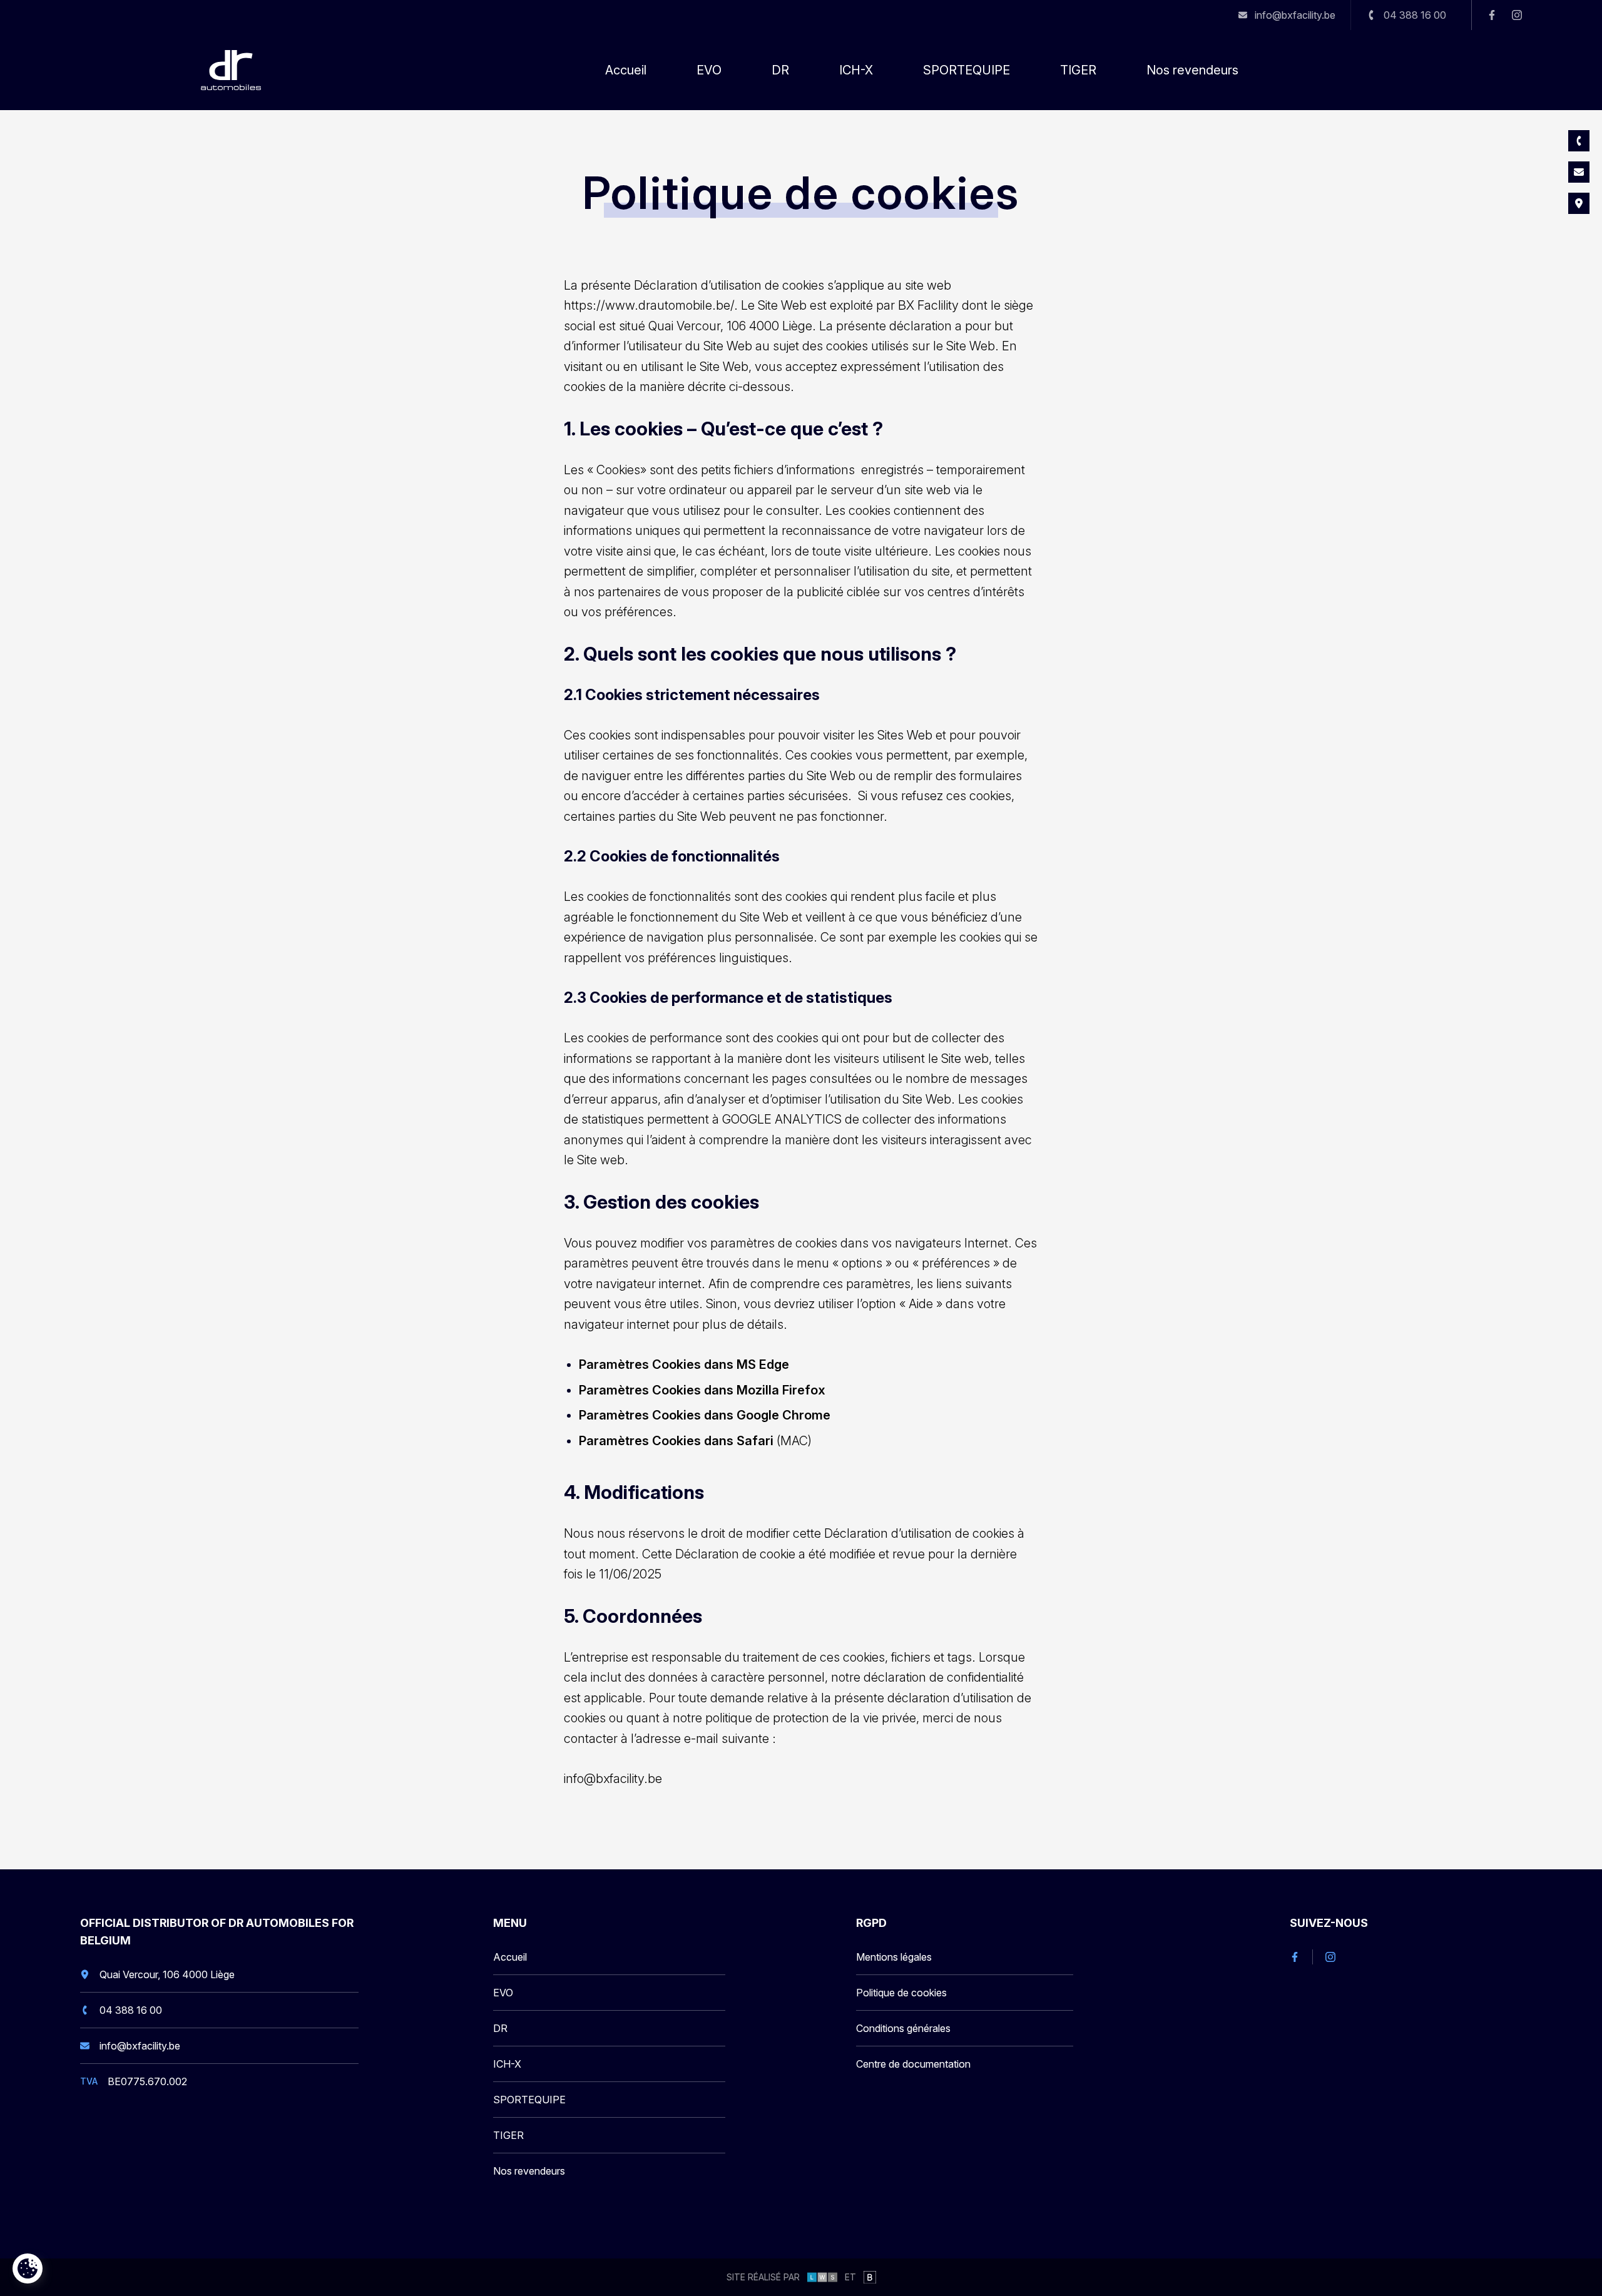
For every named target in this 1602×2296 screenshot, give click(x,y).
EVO (709, 70)
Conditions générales (903, 2028)
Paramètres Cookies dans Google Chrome (705, 1415)
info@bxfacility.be (613, 1779)
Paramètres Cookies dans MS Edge (684, 1364)
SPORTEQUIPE (967, 70)
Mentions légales (894, 1957)
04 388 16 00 (132, 2015)
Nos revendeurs (1192, 70)
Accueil (626, 70)
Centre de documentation (913, 2064)
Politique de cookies (901, 1993)
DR (780, 70)
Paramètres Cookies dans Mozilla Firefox (702, 1390)
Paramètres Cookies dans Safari (678, 1441)
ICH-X (856, 70)
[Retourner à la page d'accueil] (231, 70)
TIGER (1078, 70)
